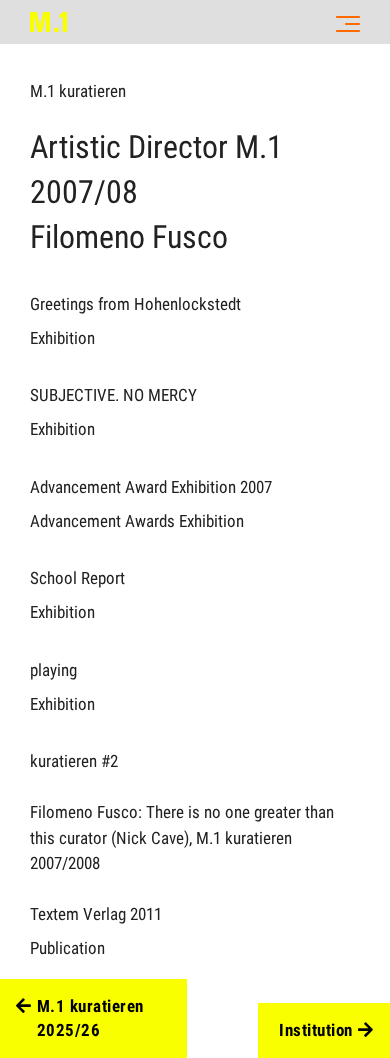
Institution (316, 1030)
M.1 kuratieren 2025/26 (90, 1018)
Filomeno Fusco (129, 237)
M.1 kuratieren (78, 91)
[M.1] (48, 22)
